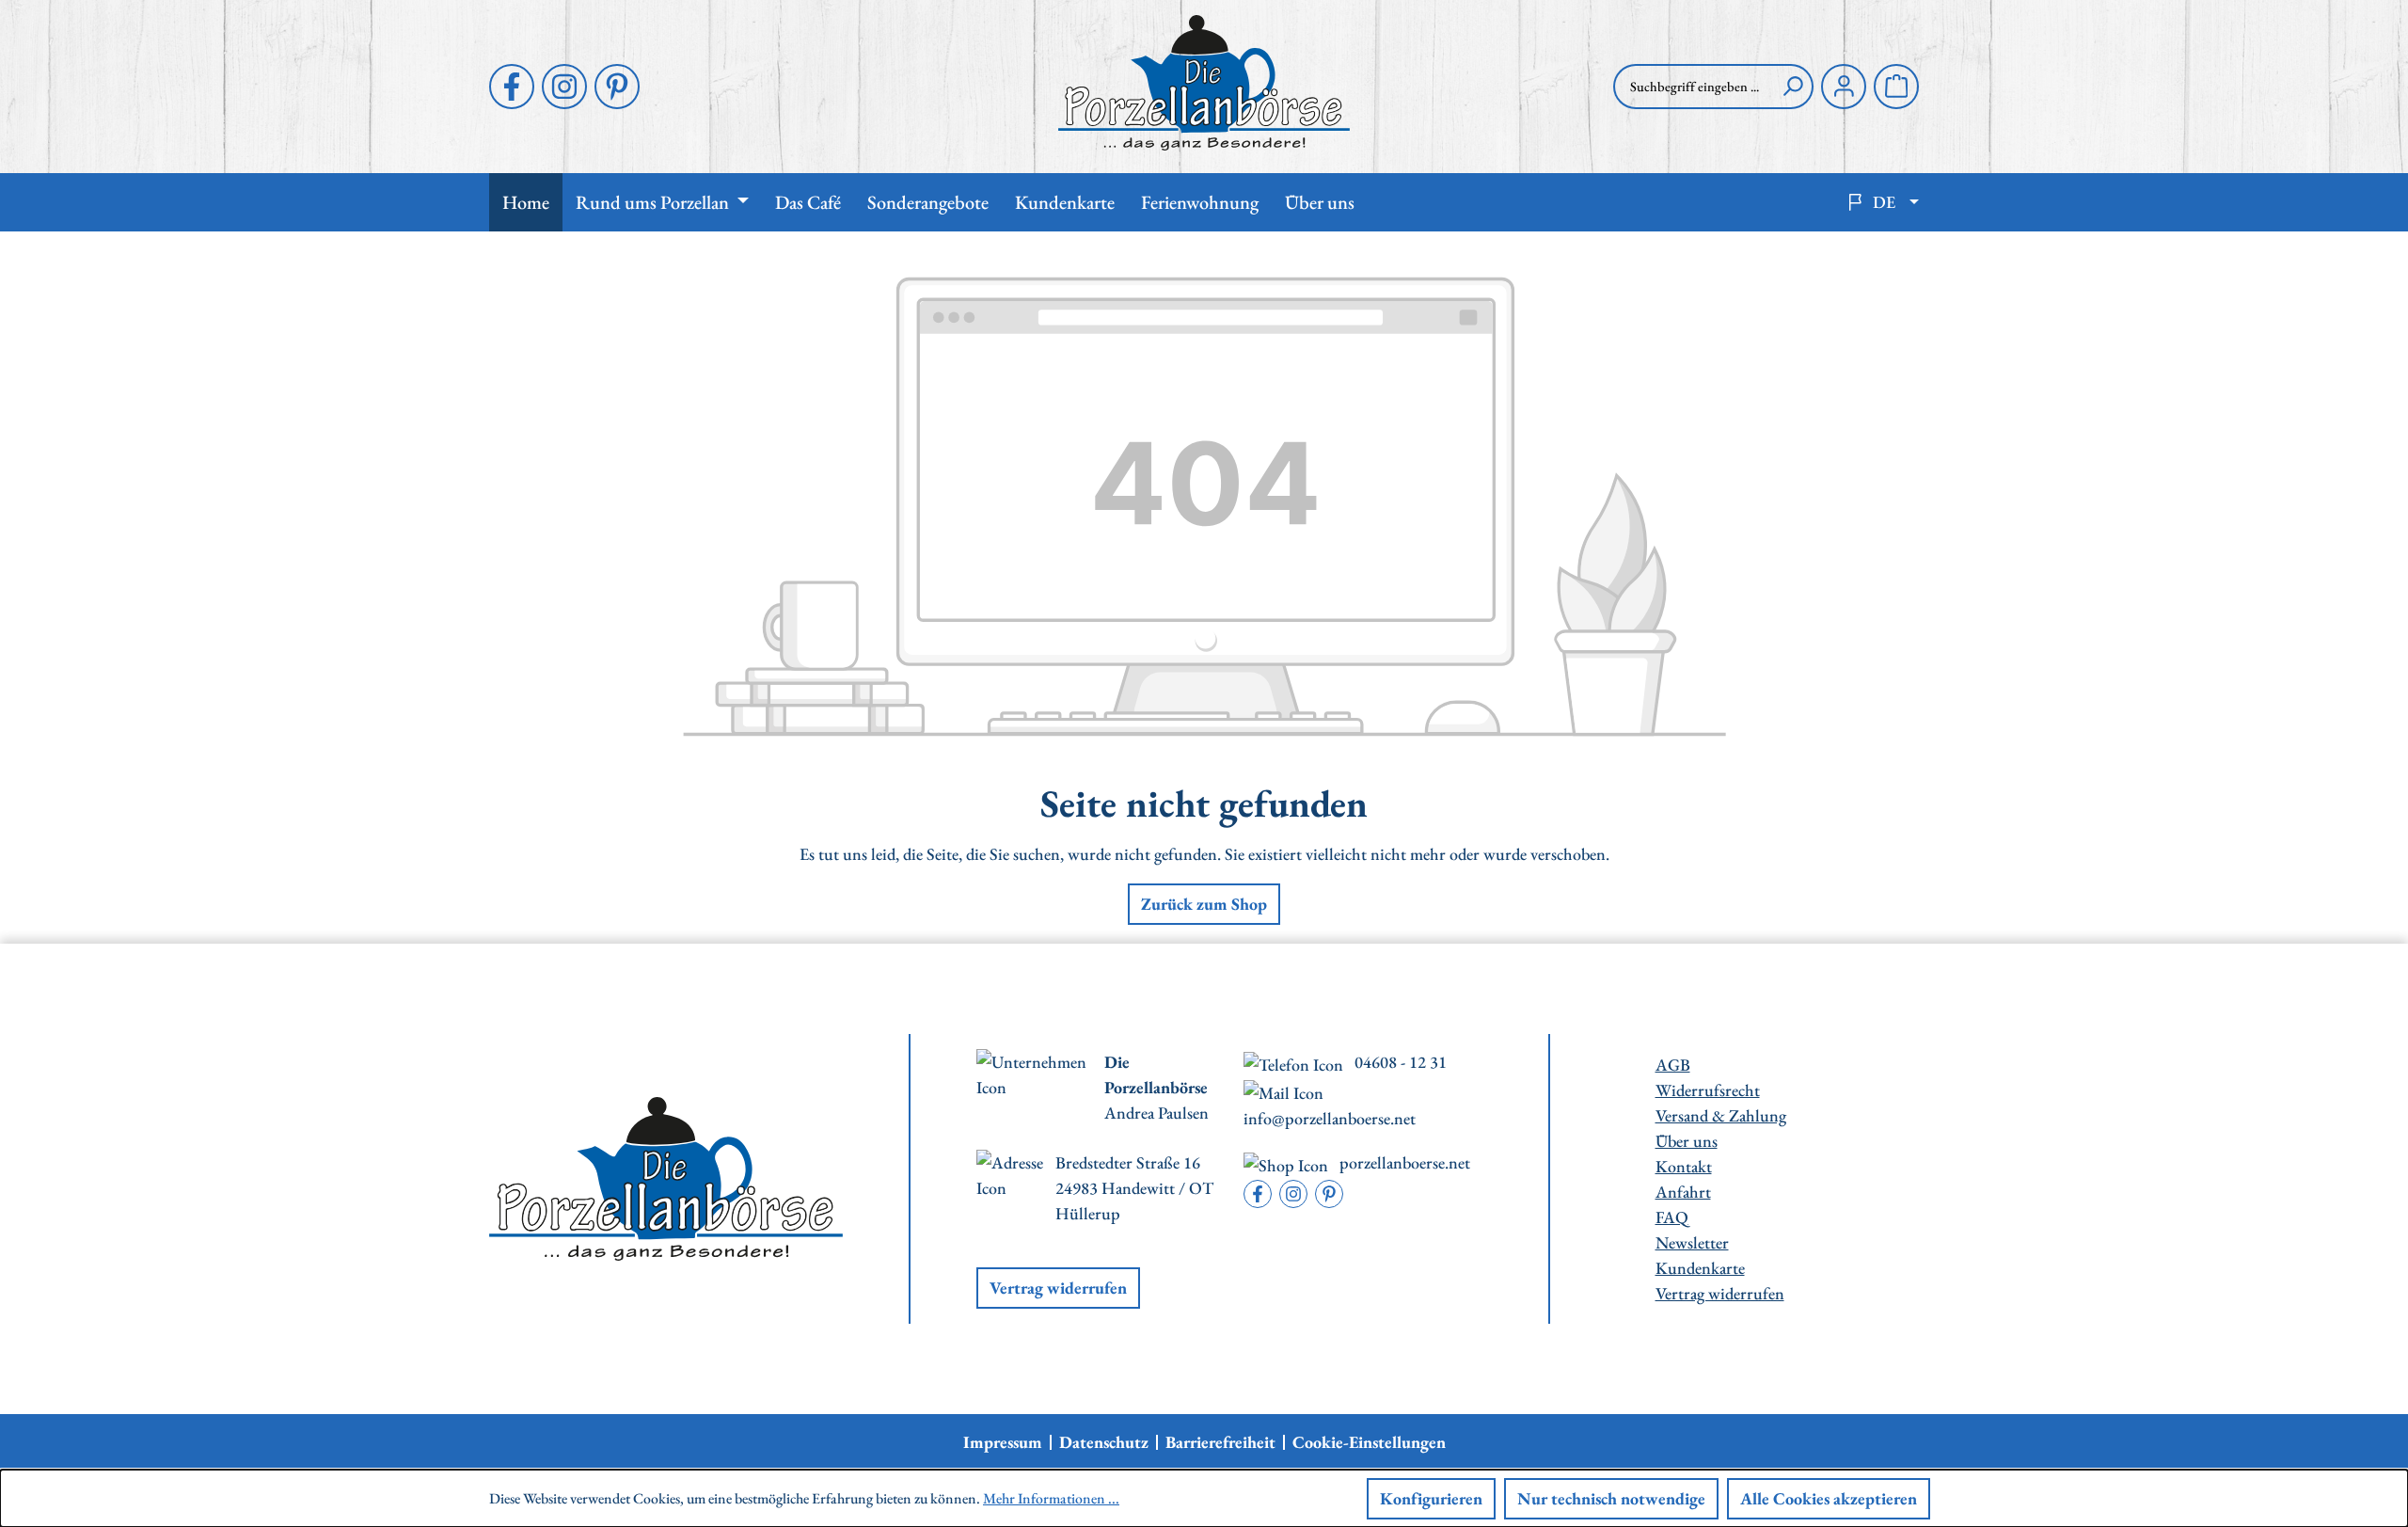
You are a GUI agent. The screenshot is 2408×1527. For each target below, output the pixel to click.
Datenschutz (1104, 1442)
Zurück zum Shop (1204, 904)
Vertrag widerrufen (1058, 1288)
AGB (1673, 1065)
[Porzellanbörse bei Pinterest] (617, 87)
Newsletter (1692, 1242)
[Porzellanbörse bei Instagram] (564, 87)
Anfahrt (1683, 1192)
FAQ (1672, 1217)
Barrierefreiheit (1220, 1442)
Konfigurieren (1431, 1498)
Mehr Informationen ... (1051, 1498)
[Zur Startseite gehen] (1204, 83)
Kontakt (1684, 1166)
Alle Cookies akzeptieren (1829, 1498)
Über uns (1687, 1141)
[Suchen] (1793, 87)
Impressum (1003, 1442)
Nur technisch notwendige (1611, 1498)
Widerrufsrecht (1708, 1090)
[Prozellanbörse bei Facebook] (512, 87)
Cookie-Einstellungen (1369, 1442)
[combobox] (1693, 87)
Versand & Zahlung (1721, 1115)
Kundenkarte (1700, 1268)
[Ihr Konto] (1844, 87)
